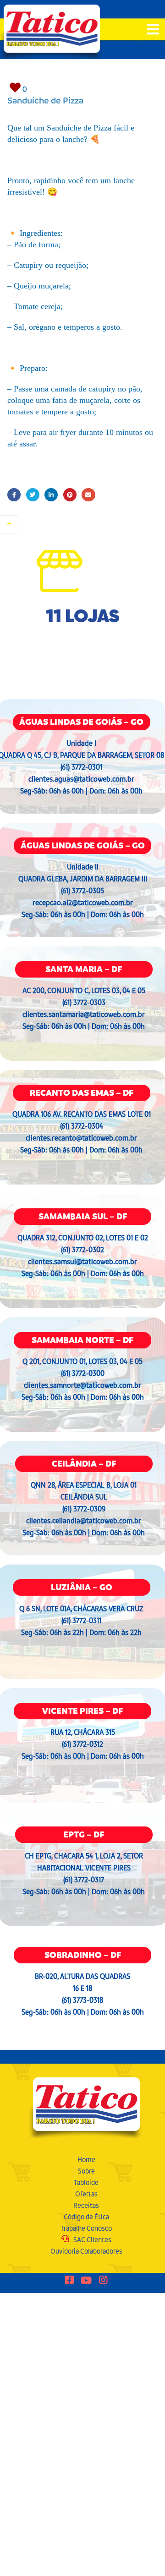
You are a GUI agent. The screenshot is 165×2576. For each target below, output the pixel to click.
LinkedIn (51, 495)
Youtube (86, 2281)
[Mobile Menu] (153, 30)
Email (88, 495)
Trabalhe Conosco (86, 2228)
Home (86, 2160)
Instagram (103, 2281)
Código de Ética (86, 2217)
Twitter (33, 495)
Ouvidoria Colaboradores (86, 2251)
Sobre (86, 2171)
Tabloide (86, 2182)
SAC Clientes (92, 2240)
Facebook (14, 495)
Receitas (86, 2205)
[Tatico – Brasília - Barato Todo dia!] (52, 32)
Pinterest (70, 495)
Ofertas (86, 2194)
